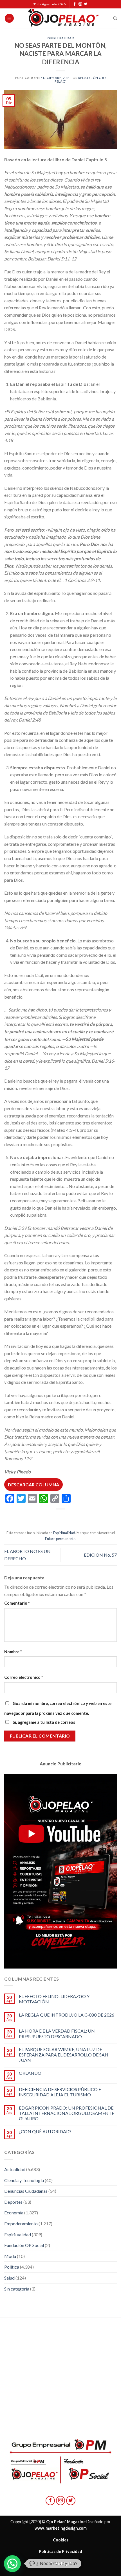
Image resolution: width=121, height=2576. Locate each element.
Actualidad (15, 2169)
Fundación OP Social (24, 2245)
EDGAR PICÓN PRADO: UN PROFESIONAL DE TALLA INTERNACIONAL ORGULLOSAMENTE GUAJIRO (67, 2113)
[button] (12, 2564)
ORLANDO (30, 2073)
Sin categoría (17, 2289)
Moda (10, 2256)
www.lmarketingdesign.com (61, 2528)
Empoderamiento (21, 2224)
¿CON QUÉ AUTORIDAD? (45, 2131)
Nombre (13, 1652)
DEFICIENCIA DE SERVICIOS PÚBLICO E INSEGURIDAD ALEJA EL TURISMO (60, 2092)
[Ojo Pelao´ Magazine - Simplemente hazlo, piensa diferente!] (64, 18)
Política (12, 2267)
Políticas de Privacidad (60, 2551)
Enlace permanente (60, 1539)
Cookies (61, 2540)
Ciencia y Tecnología (24, 2180)
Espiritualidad (61, 38)
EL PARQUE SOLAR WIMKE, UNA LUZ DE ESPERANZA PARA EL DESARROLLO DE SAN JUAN (64, 2055)
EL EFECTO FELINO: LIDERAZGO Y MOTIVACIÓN (54, 1999)
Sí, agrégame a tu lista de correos (43, 1722)
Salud (9, 2278)
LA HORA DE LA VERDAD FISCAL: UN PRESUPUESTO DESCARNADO (57, 2033)
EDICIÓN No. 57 (100, 1555)
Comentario (17, 1603)
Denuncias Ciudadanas (26, 2191)
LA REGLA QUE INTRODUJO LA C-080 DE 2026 (67, 2015)
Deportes (13, 2202)
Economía (14, 2213)
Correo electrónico (23, 1677)
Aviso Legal (60, 2563)
